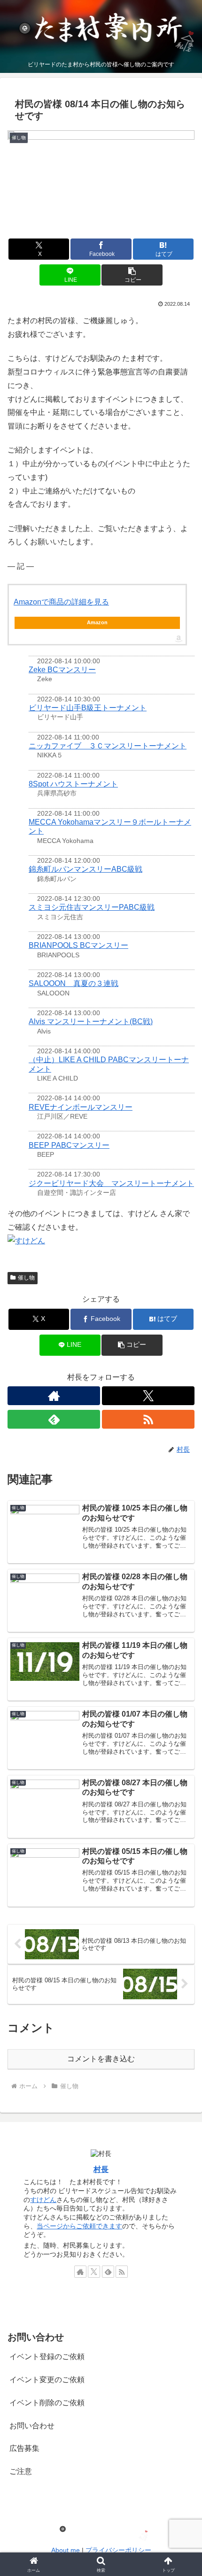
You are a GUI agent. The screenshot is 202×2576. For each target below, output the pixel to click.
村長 (101, 2169)
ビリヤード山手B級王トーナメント (88, 708)
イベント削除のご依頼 (47, 2403)
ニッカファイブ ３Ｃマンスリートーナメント (108, 746)
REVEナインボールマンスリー (81, 1107)
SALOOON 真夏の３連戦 (74, 983)
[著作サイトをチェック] (54, 1396)
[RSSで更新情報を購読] (148, 1419)
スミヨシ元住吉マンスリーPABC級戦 (92, 907)
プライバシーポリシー (118, 2550)
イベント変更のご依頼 (47, 2380)
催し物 (26, 1278)
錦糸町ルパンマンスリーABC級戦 (85, 869)
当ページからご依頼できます (79, 2226)
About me (66, 2550)
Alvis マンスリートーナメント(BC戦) (91, 1022)
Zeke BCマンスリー (62, 670)
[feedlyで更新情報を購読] (54, 1419)
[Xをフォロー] (148, 1396)
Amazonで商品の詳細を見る (61, 602)
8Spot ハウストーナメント (73, 784)
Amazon (97, 622)
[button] (132, 275)
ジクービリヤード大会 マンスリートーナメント (111, 1183)
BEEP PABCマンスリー (69, 1145)
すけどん (43, 2200)
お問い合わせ (32, 2426)
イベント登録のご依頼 (47, 2357)
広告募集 (24, 2448)
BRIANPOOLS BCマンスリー (78, 945)
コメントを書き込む (101, 2059)
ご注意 (21, 2471)
